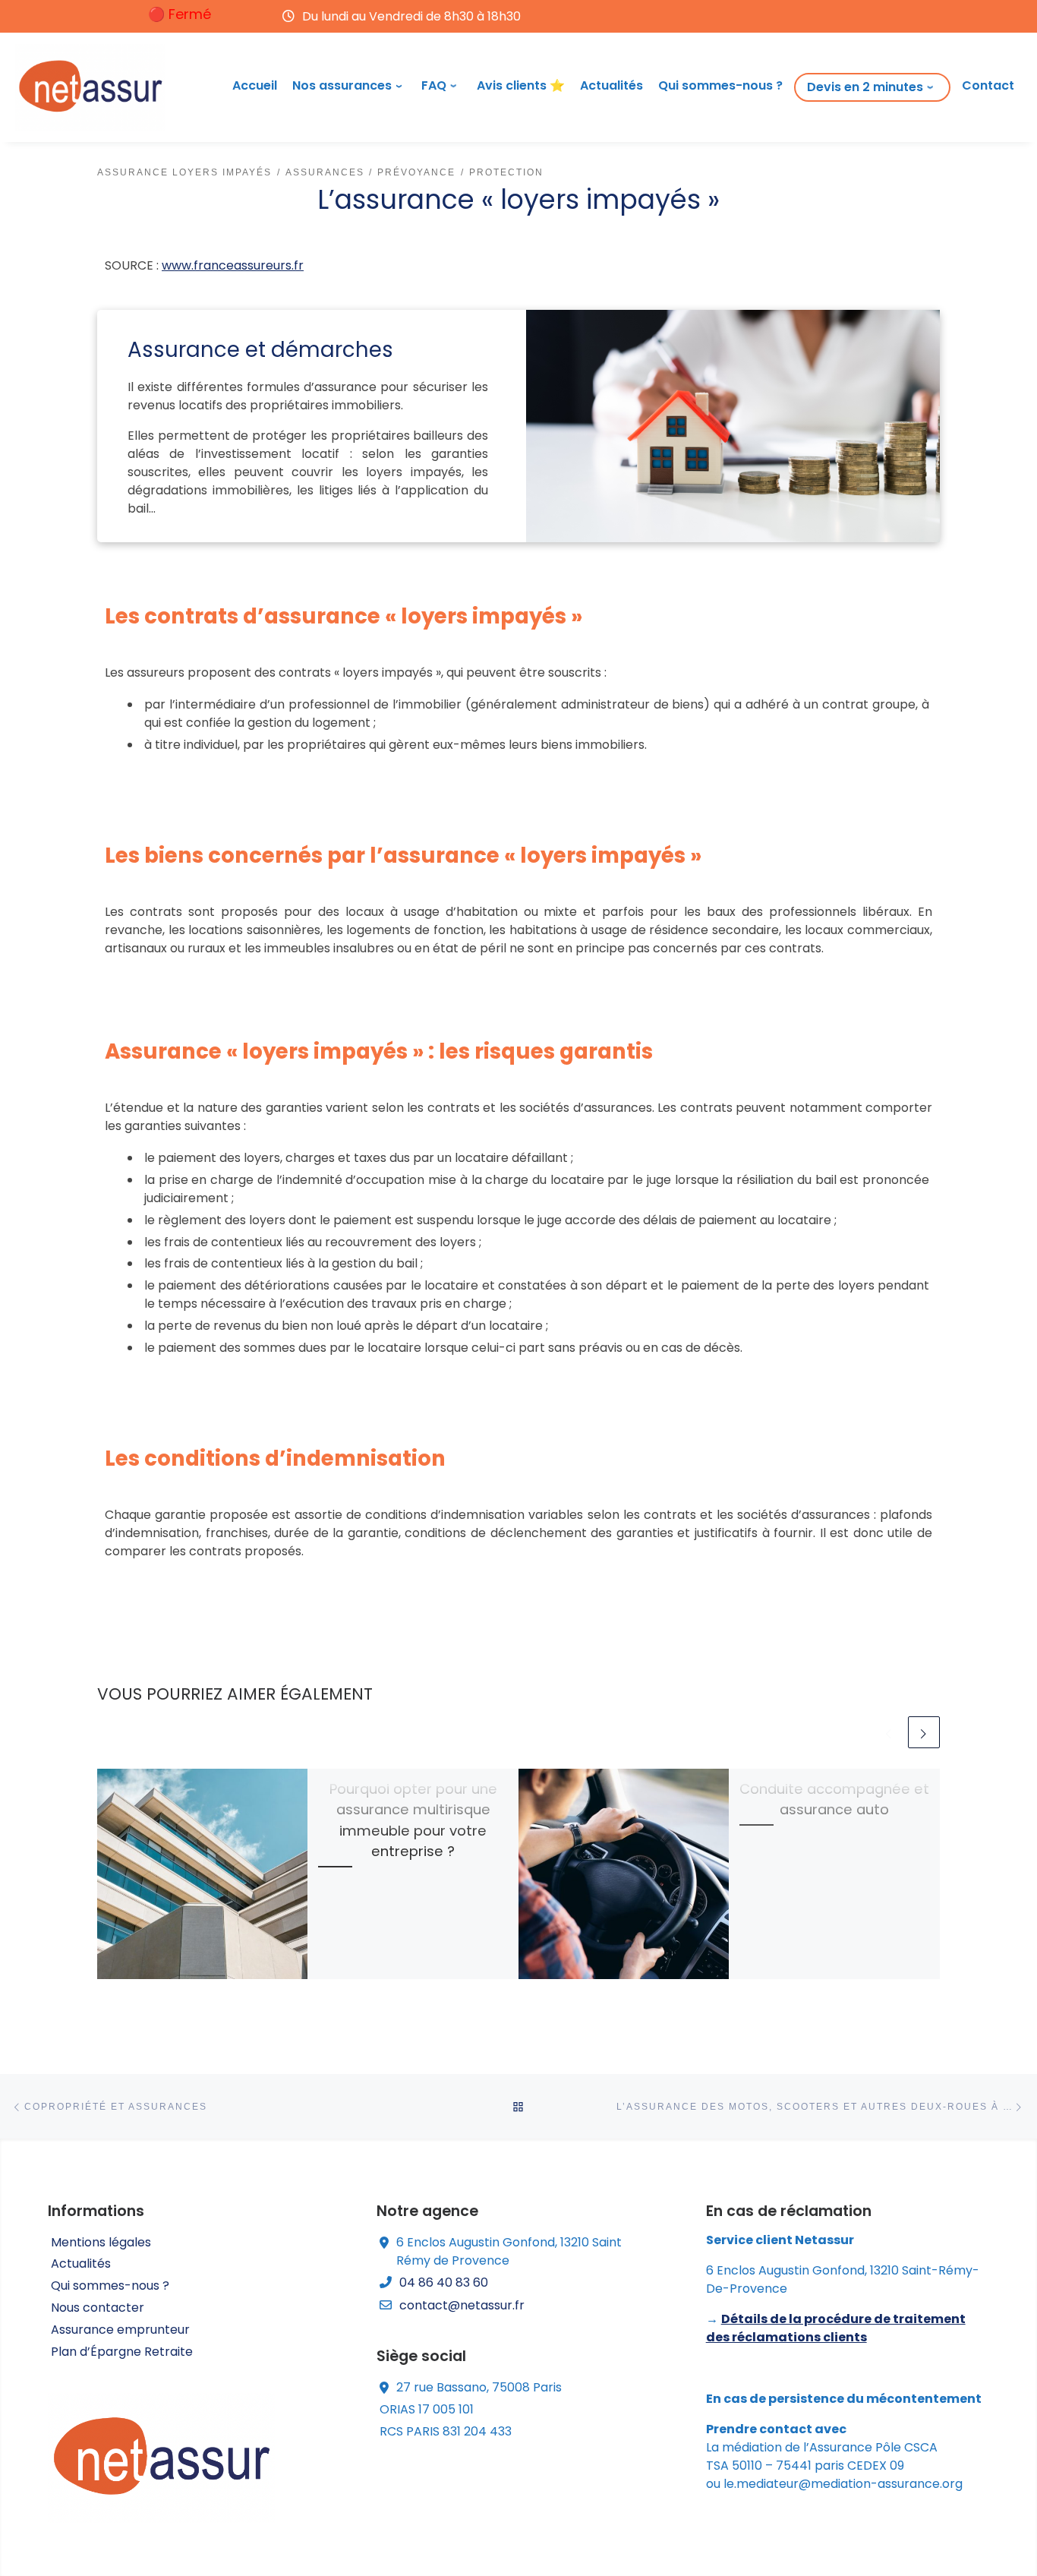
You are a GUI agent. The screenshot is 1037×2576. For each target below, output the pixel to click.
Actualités (81, 2263)
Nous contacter (98, 2308)
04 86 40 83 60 (444, 2282)
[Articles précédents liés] (889, 1732)
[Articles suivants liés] (924, 1732)
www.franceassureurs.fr (233, 265)
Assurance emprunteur (120, 2330)
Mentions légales (101, 2242)
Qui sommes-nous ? (110, 2286)
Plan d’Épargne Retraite (122, 2352)
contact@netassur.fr (462, 2305)
